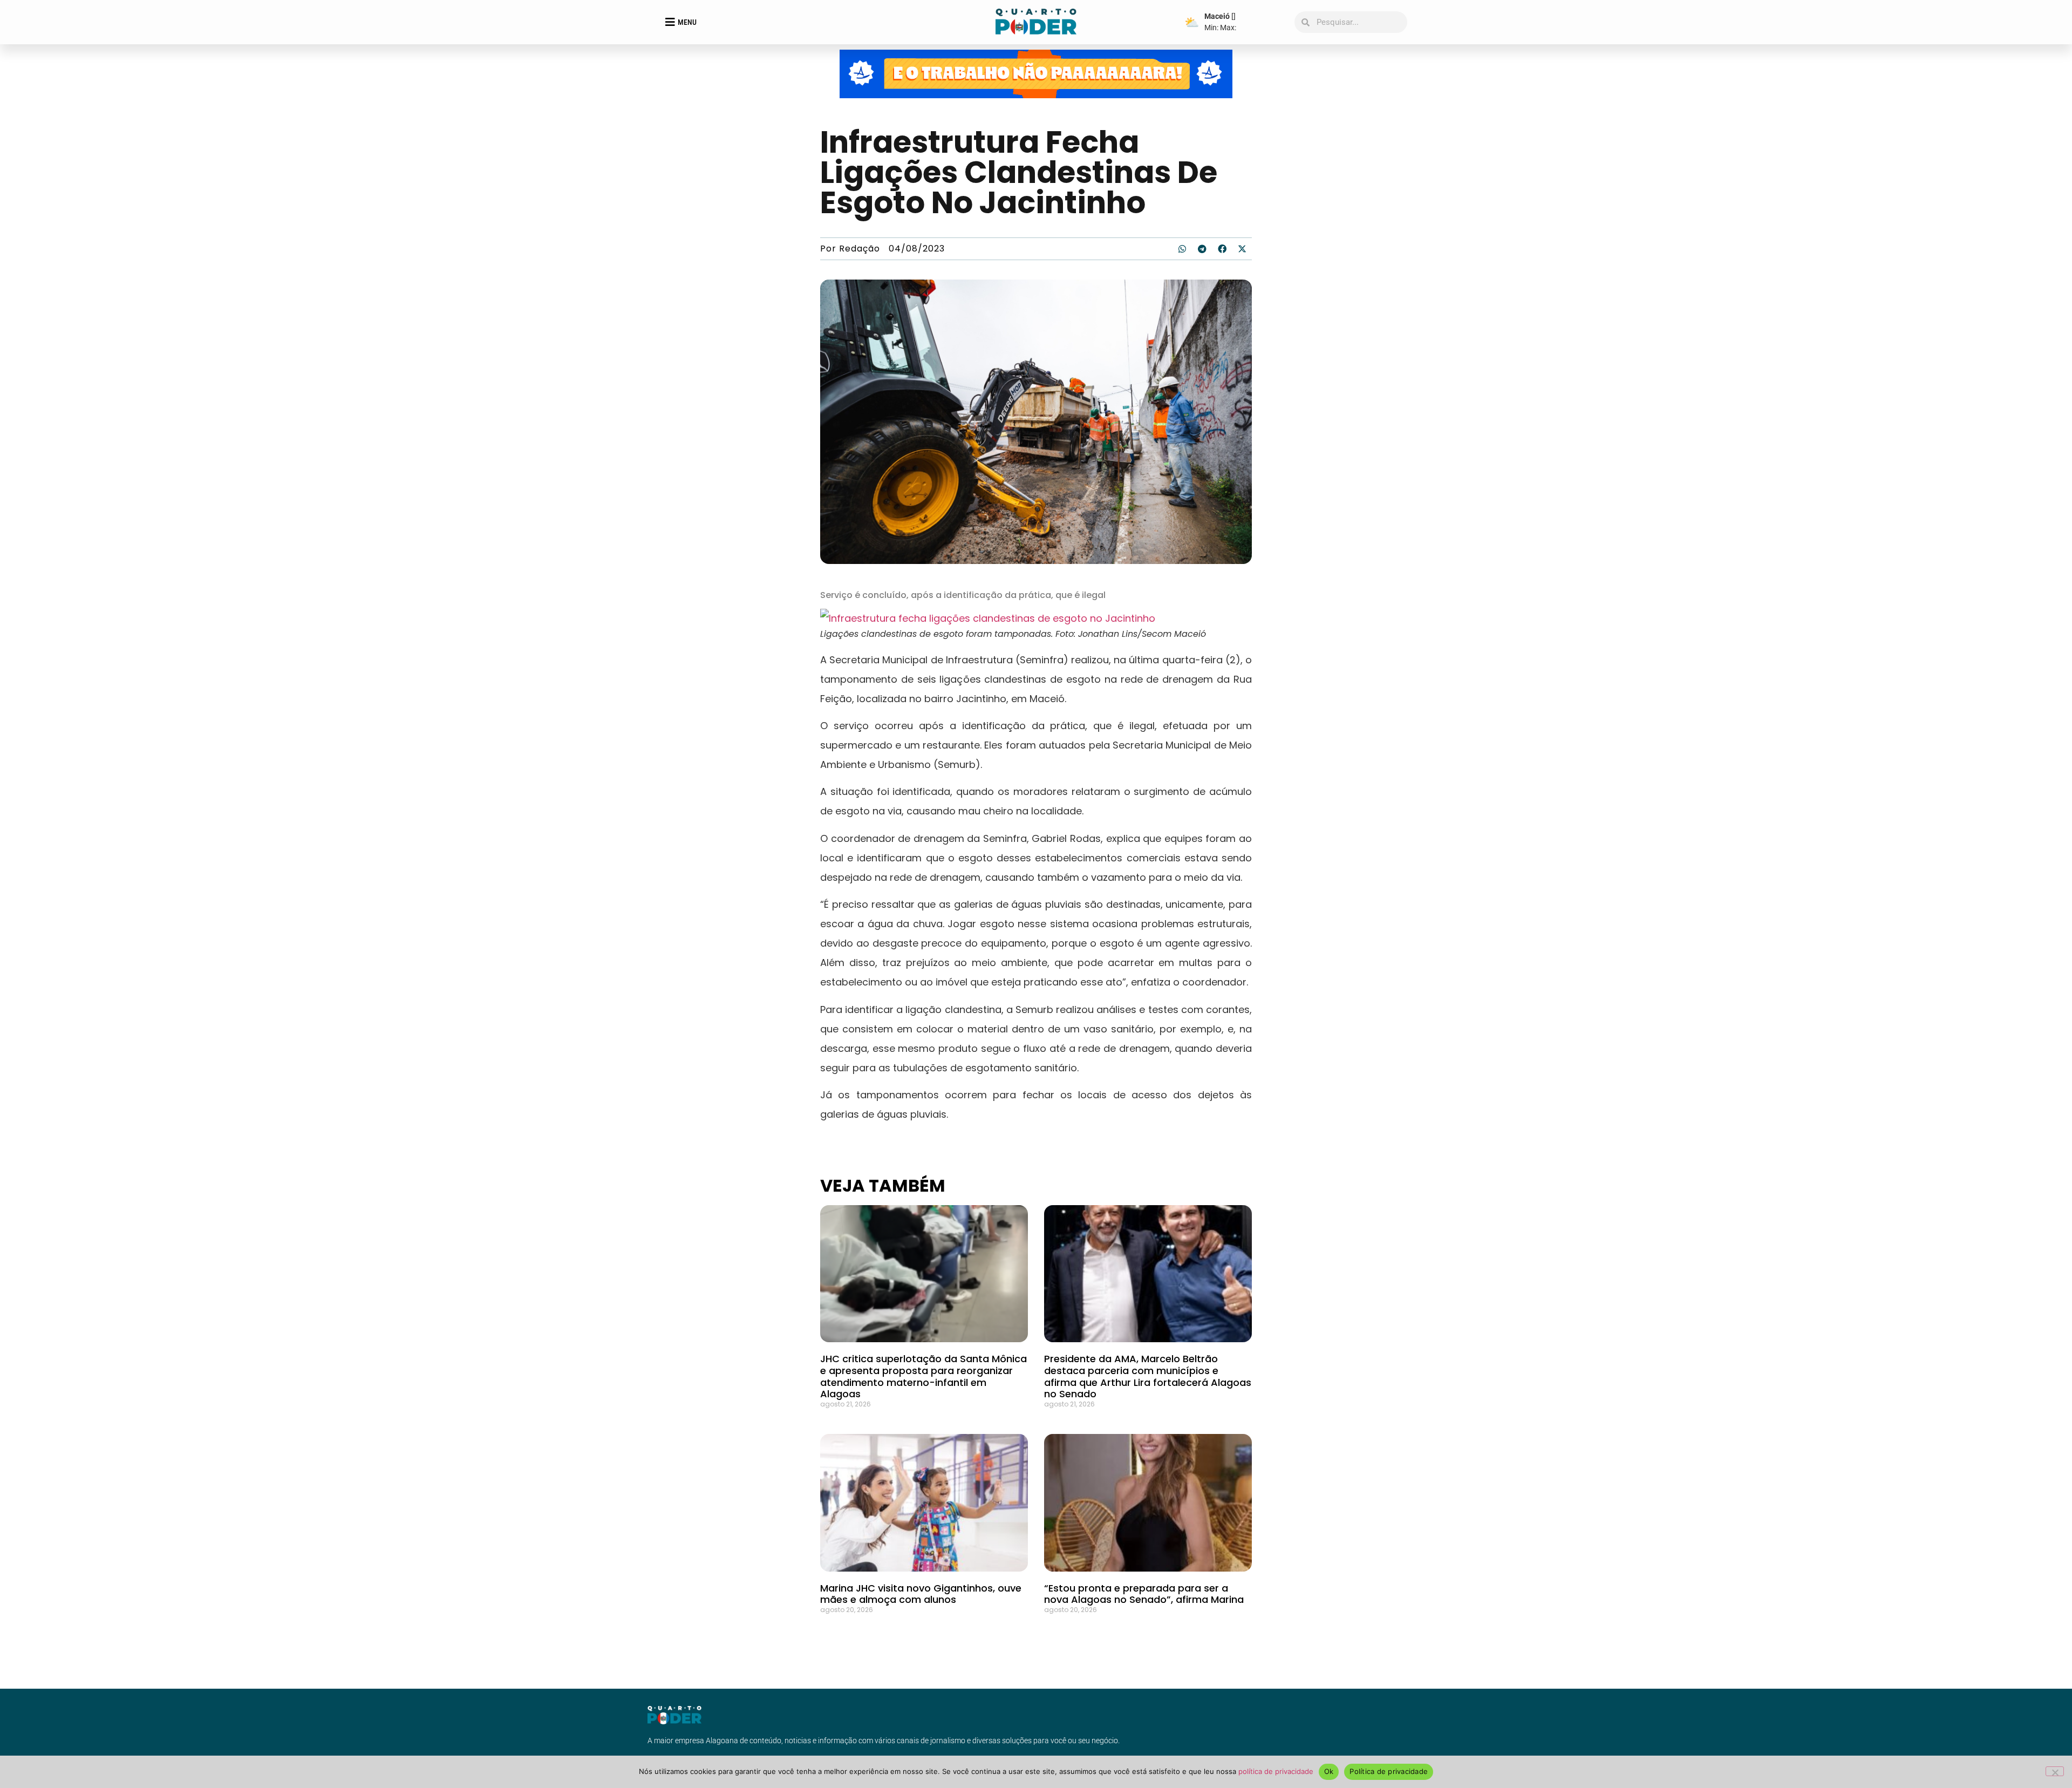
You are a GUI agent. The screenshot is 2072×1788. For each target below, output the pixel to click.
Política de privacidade (1389, 1771)
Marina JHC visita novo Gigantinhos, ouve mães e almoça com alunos (921, 1594)
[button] (1182, 249)
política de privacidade (1276, 1771)
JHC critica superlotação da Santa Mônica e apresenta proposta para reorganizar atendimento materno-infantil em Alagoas (923, 1376)
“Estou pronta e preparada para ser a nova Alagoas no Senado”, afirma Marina (1144, 1594)
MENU (687, 22)
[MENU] (670, 22)
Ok (1329, 1771)
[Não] (2055, 1771)
